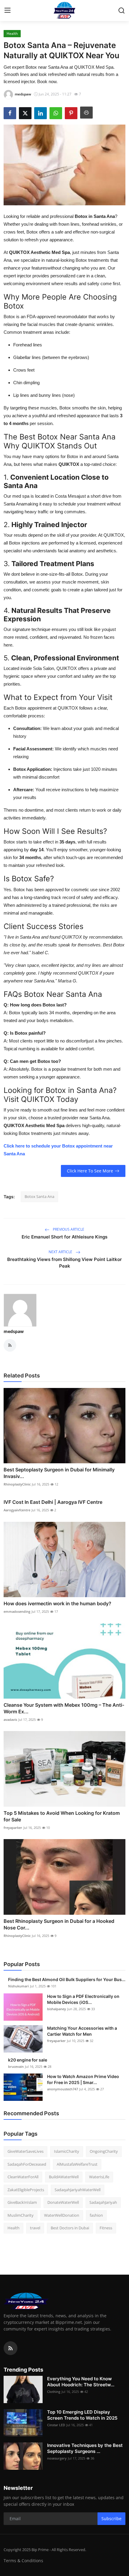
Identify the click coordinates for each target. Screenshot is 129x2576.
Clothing (54, 2392)
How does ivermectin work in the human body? (57, 1603)
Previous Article (68, 1229)
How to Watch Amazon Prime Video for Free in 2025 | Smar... (83, 2079)
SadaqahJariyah (103, 2202)
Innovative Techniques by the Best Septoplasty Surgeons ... (85, 2448)
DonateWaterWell (63, 2202)
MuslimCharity (21, 2215)
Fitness (106, 2228)
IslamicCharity (67, 2151)
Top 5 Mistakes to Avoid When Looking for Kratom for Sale (62, 1816)
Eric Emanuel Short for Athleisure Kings (64, 1237)
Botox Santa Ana (39, 1196)
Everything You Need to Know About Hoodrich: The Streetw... (81, 2382)
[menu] (7, 11)
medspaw (14, 1331)
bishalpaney (57, 2009)
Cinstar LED (56, 2425)
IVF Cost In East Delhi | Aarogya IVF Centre (53, 1502)
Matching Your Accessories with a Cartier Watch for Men (82, 2031)
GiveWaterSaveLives (25, 2151)
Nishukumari (18, 1986)
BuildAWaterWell (64, 2177)
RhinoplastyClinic (17, 1484)
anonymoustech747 (63, 2089)
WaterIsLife (99, 2177)
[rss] (10, 2348)
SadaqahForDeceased (27, 2164)
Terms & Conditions (23, 2561)
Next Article (61, 1252)
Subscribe (111, 2519)
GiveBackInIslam (22, 2202)
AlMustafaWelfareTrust (77, 2164)
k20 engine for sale (28, 2060)
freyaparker (13, 1828)
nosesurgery (57, 2458)
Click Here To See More (90, 1171)
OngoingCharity (104, 2151)
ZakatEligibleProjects (26, 2190)
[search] (121, 11)
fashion (96, 2215)
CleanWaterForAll (23, 2177)
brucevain (16, 2066)
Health (13, 2228)
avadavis (10, 1719)
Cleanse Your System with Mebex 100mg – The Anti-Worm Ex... (64, 1708)
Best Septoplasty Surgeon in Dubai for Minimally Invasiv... (59, 1473)
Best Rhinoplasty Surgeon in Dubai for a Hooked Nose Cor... (59, 1924)
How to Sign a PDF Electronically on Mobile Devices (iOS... (83, 1999)
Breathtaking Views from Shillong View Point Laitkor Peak (64, 1263)
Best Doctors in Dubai (70, 2228)
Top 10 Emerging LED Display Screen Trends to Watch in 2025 (82, 2415)
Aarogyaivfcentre (17, 1510)
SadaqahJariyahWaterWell (78, 2190)
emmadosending (17, 1611)
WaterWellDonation (62, 2215)
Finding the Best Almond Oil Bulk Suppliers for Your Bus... (67, 1979)
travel (35, 2228)
